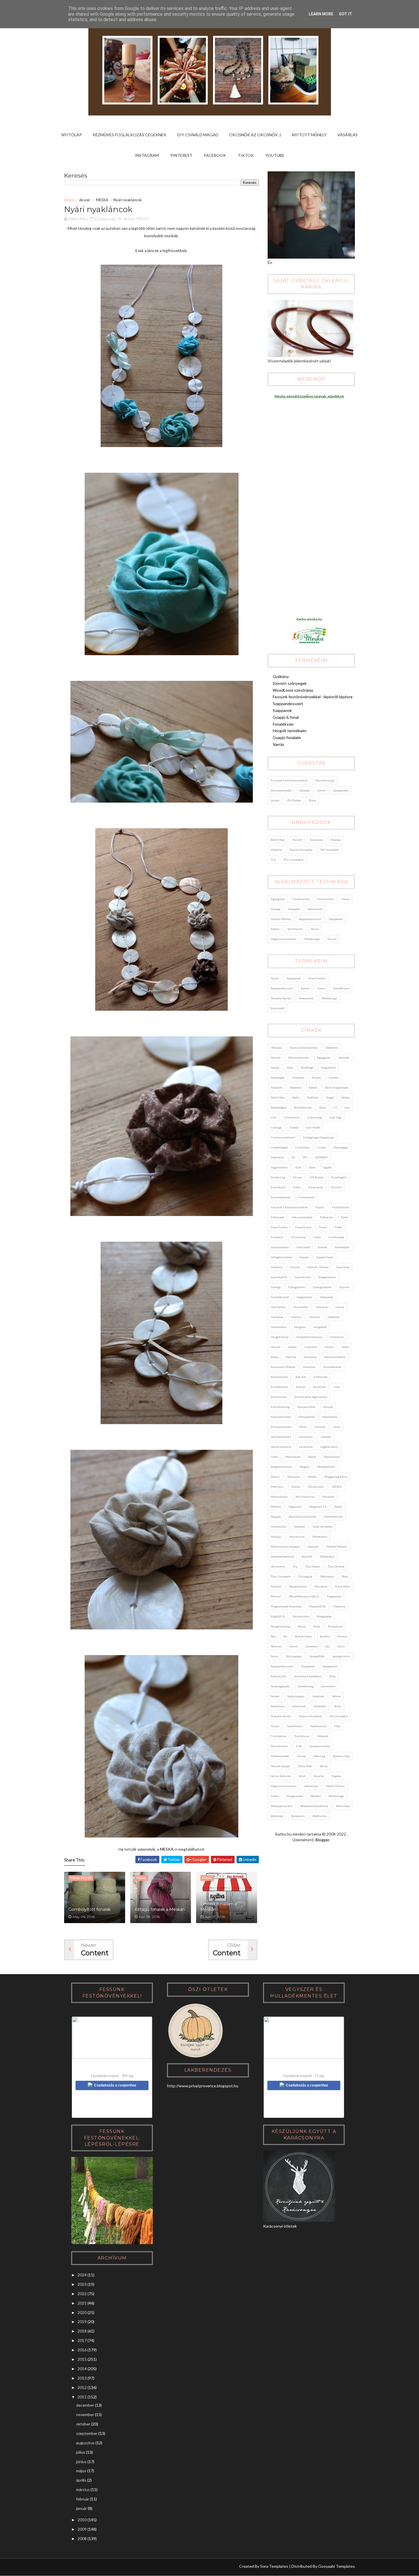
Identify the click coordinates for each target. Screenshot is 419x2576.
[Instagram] (68, 2567)
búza (323, 1107)
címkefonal (292, 1117)
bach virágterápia (337, 1087)
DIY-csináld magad (198, 135)
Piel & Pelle (342, 1586)
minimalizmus (305, 1497)
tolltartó (323, 1736)
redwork (339, 1606)
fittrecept (277, 1217)
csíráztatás (303, 1147)
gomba (322, 1247)
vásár (302, 1776)
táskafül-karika (281, 998)
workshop (343, 1806)
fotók (338, 1227)
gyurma (344, 1287)
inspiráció (311, 1347)
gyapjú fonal (325, 1257)
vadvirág (319, 1756)
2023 (82, 2284)
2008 (82, 2539)
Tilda (337, 1726)
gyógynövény (327, 1277)
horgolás (294, 909)
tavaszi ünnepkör (301, 850)
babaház (296, 1087)
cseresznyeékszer (283, 1137)
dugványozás (279, 1167)
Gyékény (281, 676)
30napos (276, 1048)
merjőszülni (316, 1487)
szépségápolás (280, 1686)
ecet (298, 1167)
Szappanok (282, 710)
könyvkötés (330, 1417)
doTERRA (322, 1157)
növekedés (320, 1536)
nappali (276, 1517)
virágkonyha (294, 1796)
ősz (273, 860)
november (85, 2414)
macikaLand (332, 1457)
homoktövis (279, 1327)
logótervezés (329, 1447)
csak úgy (335, 1117)
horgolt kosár (280, 1337)
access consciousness (304, 1048)
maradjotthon (326, 1467)
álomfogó (307, 1067)
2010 (82, 2520)
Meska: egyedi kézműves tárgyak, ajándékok (309, 396)
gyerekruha (303, 1277)
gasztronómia (280, 1247)
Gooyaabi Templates (336, 2566)
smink (322, 790)
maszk (275, 1477)
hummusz (337, 1337)
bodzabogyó (279, 1107)
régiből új (278, 1616)
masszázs (294, 1477)
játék (345, 1347)
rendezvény (301, 1616)
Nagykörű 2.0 (318, 1507)
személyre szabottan (308, 1676)
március (83, 2489)
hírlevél (314, 1317)
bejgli (330, 1097)
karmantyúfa (279, 1377)
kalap (274, 1357)
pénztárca (321, 1586)
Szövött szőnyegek (290, 683)
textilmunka (318, 1726)
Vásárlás (348, 135)
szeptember (87, 2433)
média (312, 1477)
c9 (335, 1107)
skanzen (276, 1646)
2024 (82, 2275)
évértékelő (278, 1187)
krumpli (320, 1427)
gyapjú (304, 1257)
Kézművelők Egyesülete (311, 1397)
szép (332, 1676)
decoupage (341, 1147)
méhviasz (277, 1487)
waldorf (316, 1796)
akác (290, 1067)
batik (296, 1097)
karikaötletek (332, 1367)
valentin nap (341, 1756)
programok (334, 1596)
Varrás (278, 744)
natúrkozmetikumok (303, 1517)
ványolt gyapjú (280, 1766)
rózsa (302, 1626)
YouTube (275, 155)
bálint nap (278, 840)
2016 (82, 2350)
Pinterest (181, 155)
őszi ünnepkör (294, 860)
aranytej (298, 1077)
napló (338, 1507)
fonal (344, 1217)
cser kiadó (313, 1127)
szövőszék (299, 1706)
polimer (276, 1596)
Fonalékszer (283, 724)
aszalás (334, 1077)
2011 (82, 2397)
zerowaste (298, 1816)
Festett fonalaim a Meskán (219, 1907)
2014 (82, 2369)
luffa (274, 1457)
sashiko (325, 1636)
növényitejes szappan (285, 1546)
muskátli (328, 1497)
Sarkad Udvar (303, 1636)
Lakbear (326, 1437)
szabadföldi (317, 1656)
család (294, 1127)
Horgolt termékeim (290, 731)
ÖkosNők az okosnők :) (255, 135)
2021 (82, 2303)
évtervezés (316, 1187)
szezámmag (306, 1686)
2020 (82, 2312)
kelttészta (321, 1377)
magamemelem (281, 1467)
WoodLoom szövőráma (293, 690)
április (81, 2480)
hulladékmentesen (309, 1337)
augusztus (85, 2443)
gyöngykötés (297, 1287)
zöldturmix (320, 1816)
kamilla (291, 1357)
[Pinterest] (79, 2567)
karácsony (316, 840)
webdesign (312, 939)
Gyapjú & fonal (286, 717)
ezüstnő (336, 1187)
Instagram (147, 155)
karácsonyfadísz (335, 1357)
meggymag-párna (336, 1477)
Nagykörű (295, 1507)
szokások (318, 1696)
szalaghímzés (341, 1656)
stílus (341, 1646)
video (275, 1796)
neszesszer (297, 1536)
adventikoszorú (299, 1057)
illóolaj (292, 1347)
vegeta (336, 1776)
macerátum (293, 1457)
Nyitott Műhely (309, 135)
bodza (346, 1097)
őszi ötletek (336, 1566)
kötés (303, 1427)
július (81, 2452)
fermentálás (307, 1197)
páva (345, 1576)
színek (275, 800)
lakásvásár (306, 1437)
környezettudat (281, 790)
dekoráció (277, 1157)
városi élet (305, 1766)
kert (337, 1387)
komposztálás (306, 1407)
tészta (275, 1726)
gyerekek (343, 1267)
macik (312, 1457)
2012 (82, 2387)
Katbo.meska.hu (309, 619)
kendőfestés (279, 1387)
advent (276, 1057)
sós (328, 1646)
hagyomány (304, 1297)
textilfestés (295, 929)
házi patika (278, 1307)
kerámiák (320, 1387)
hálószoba (327, 1297)
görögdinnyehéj (281, 1257)
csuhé (322, 1147)
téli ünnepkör (330, 850)
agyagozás (278, 899)
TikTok (246, 155)
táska (338, 1706)
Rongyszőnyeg (280, 1626)
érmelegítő (339, 1177)
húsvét (297, 840)
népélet (276, 850)
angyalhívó (328, 1067)
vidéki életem (335, 1786)
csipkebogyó (279, 1147)
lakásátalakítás (281, 1437)
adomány (332, 1048)
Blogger (322, 1840)
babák (313, 1087)
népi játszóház (323, 1526)
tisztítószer (302, 1736)
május (81, 2471)
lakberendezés (281, 1447)
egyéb (327, 1167)
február (83, 2499)
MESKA (102, 200)
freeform (277, 1237)
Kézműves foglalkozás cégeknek (130, 135)
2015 (82, 2359)
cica (347, 1107)
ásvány (316, 1077)
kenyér (301, 1387)
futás (317, 1237)
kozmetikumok (281, 1417)
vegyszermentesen (284, 939)
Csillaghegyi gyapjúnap (318, 1137)
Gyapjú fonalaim (287, 737)
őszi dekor (313, 1566)
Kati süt (301, 1377)
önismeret (278, 1566)
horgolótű (320, 1327)
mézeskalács (279, 1497)
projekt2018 (318, 1606)
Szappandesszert (288, 704)
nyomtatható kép (282, 1556)
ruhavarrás (335, 1626)
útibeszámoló (280, 1756)
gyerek (295, 1267)
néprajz (305, 790)
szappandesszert (310, 919)
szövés (275, 929)
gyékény (277, 1267)
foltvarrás (327, 1217)
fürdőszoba (336, 1237)
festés (320, 1207)
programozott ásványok (286, 1606)
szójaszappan (296, 1696)
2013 (82, 2378)
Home (69, 200)
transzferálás (279, 1746)
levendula (306, 1447)
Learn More (321, 14)
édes (312, 1167)
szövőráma (278, 1706)
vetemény (311, 1786)
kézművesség (325, 780)
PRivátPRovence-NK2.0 (304, 1596)
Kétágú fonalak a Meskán (160, 1909)
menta (296, 1487)
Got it (345, 14)
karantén (309, 1367)
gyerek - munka (318, 1267)
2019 (82, 2322)
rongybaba (324, 1616)
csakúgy (276, 1127)
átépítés (277, 1087)
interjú (329, 1347)
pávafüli (276, 1586)
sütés (274, 1656)
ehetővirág (278, 1177)
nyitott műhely (281, 919)
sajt (273, 1636)
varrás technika (281, 1776)
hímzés (296, 1317)
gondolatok (342, 1247)
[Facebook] (90, 2567)
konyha (328, 1407)
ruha (317, 1626)
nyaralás (313, 1546)
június (81, 2462)
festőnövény (301, 899)
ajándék (344, 1057)
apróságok (278, 1077)
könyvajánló (307, 1417)
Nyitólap (72, 135)
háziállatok (301, 1307)
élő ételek (294, 800)
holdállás (334, 1317)
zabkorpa (277, 1816)
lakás (337, 1427)
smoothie (312, 1646)
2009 (82, 2529)
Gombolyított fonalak (90, 1909)
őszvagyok (306, 1576)
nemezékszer (333, 1517)
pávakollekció (298, 1586)
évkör (312, 800)
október (83, 2424)
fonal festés (326, 899)
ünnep (301, 1756)
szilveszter (329, 1686)
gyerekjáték (279, 1277)
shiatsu (342, 1636)
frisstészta (298, 1237)
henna (340, 1307)
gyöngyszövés (322, 1287)
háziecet (322, 1307)
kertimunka (279, 1397)
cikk (274, 1117)
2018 (82, 2331)
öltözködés (327, 1556)
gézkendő (278, 1008)
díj (293, 1157)
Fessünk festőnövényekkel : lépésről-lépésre (313, 697)
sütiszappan (294, 1656)
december (85, 2405)
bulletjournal (303, 1107)
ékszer (85, 200)
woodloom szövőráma (314, 1806)
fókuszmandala (302, 1217)
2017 (82, 2340)
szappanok (336, 919)
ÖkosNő (307, 1556)
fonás (346, 899)
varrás (315, 929)
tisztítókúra (279, 1736)
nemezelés (315, 909)
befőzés (313, 1097)
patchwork (327, 1576)
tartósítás (320, 1706)
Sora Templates (274, 2566)
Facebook (215, 155)
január (82, 2508)
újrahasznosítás (320, 1746)
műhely (276, 1507)
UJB (299, 1746)
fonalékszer (341, 988)
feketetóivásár (281, 1197)
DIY (305, 1157)
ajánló (275, 1067)
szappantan (341, 790)
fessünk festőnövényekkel (289, 780)
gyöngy (276, 909)
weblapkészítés (282, 1806)
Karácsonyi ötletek (283, 1367)
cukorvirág (314, 1117)
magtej (304, 1467)
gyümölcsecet (280, 1297)
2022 (82, 2294)
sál (285, 1636)
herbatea (277, 1317)
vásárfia (319, 1776)
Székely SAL (279, 1676)
